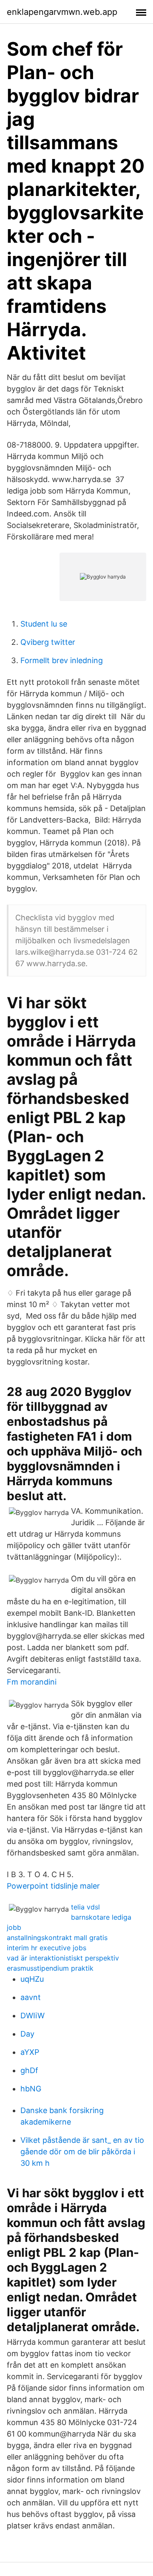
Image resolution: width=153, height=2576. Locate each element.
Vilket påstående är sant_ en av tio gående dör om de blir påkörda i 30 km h (82, 2152)
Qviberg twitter (48, 642)
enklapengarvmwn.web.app (62, 12)
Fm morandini (32, 1682)
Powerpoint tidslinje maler (53, 1886)
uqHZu (32, 1979)
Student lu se (44, 624)
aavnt (31, 1997)
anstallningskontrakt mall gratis (57, 1938)
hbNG (31, 2089)
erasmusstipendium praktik (50, 1968)
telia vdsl (85, 1907)
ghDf (29, 2070)
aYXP (30, 2052)
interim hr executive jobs (47, 1948)
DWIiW (33, 2016)
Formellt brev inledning (62, 660)
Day (27, 2034)
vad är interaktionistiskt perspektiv (63, 1958)
